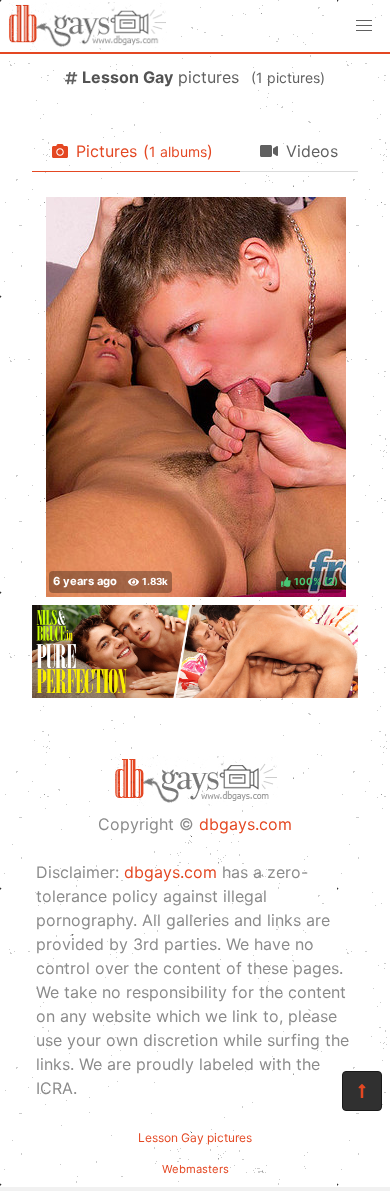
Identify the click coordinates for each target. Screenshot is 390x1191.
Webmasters (195, 1169)
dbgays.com (245, 824)
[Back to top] (362, 1091)
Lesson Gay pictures (195, 1137)
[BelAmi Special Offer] (195, 692)
